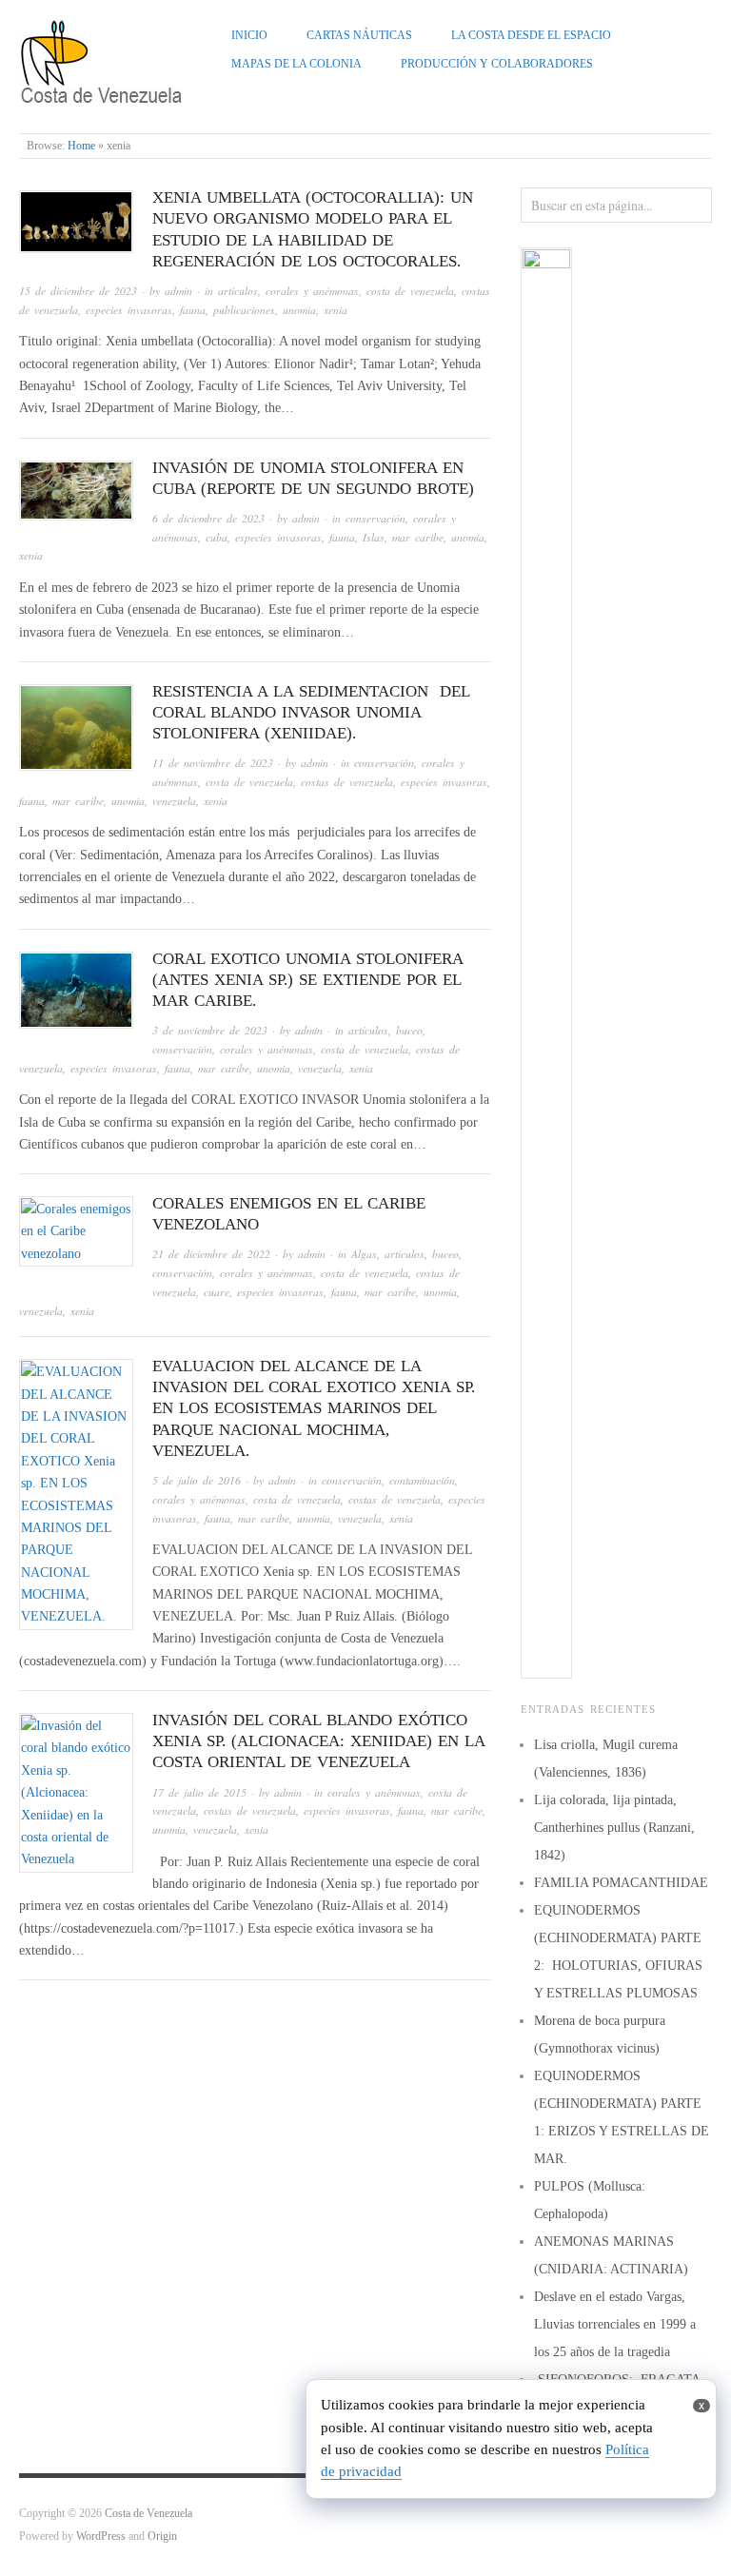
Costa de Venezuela (148, 2514)
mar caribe (418, 537)
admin (178, 291)
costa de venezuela (410, 291)
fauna (193, 310)
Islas (374, 537)
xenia (336, 310)
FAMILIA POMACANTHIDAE (621, 1883)
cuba (217, 537)
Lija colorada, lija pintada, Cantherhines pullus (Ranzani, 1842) (614, 1828)
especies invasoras (129, 310)
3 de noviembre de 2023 (210, 1030)
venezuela (174, 801)
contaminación (422, 1480)
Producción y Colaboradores (497, 64)
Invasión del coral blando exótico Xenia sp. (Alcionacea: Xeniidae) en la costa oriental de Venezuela (318, 1741)
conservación (375, 518)
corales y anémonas (312, 291)
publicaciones (244, 310)
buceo (409, 1030)
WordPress (101, 2537)
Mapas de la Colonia (296, 64)
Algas (364, 1254)
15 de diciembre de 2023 (78, 291)
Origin (162, 2537)
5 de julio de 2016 (197, 1480)
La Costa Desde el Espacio (531, 36)
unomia (299, 310)
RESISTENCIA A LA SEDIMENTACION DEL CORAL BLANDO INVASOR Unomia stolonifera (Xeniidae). (311, 712)
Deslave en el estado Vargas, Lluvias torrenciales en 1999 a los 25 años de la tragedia (615, 2324)
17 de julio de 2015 (199, 1792)
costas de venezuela (347, 782)
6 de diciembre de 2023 (208, 518)
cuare (217, 1292)
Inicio (249, 36)
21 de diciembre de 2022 (211, 1254)
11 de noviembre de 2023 (213, 763)
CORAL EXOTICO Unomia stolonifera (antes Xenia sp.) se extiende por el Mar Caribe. (307, 980)
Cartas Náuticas (359, 36)
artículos (238, 291)
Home (81, 146)
